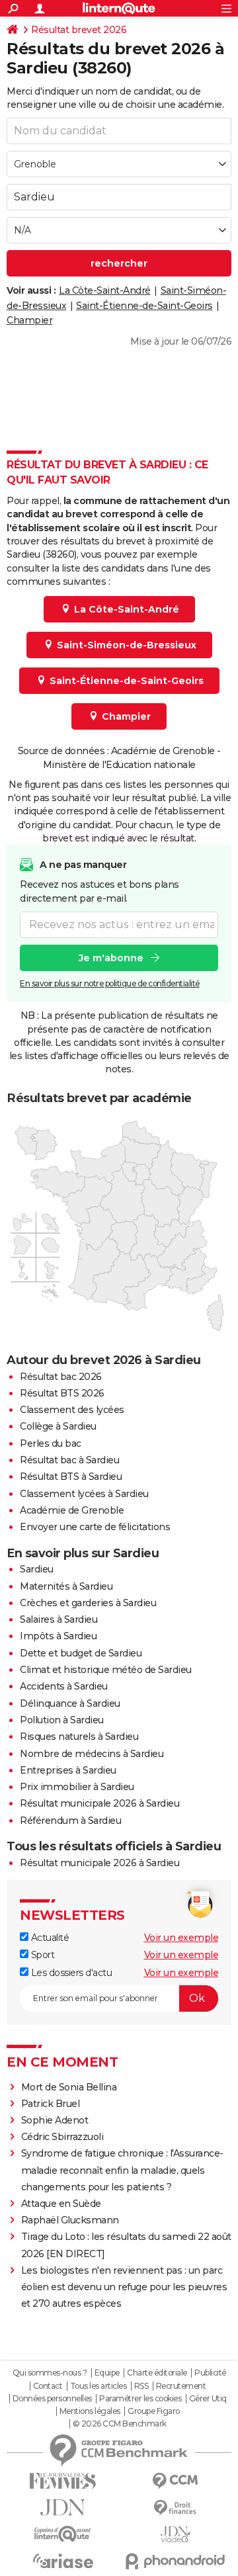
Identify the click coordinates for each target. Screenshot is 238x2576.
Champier (29, 320)
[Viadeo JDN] (175, 2535)
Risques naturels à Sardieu (79, 1737)
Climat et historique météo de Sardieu (106, 1670)
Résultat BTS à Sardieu (71, 1477)
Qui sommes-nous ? (50, 2373)
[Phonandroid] (175, 2561)
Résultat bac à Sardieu (69, 1460)
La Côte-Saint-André (105, 290)
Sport (41, 1955)
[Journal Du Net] (63, 2508)
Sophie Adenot (55, 2120)
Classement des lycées (72, 1410)
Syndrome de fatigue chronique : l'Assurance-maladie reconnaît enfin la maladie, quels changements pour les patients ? (122, 2170)
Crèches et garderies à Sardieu (88, 1603)
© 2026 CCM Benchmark (120, 2424)
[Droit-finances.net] (175, 2508)
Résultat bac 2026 (61, 1377)
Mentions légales (90, 2411)
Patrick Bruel (51, 2104)
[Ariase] (63, 2561)
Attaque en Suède (61, 2204)
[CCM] (175, 2481)
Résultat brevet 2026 (79, 30)
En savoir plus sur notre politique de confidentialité (110, 983)
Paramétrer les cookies (140, 2399)
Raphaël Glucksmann (70, 2220)
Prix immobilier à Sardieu (77, 1787)
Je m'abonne (111, 958)
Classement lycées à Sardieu (84, 1494)
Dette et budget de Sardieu (81, 1653)
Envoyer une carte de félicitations (95, 1527)
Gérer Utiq (208, 2399)
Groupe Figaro (154, 2411)
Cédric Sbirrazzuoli (62, 2137)
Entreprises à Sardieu (68, 1770)
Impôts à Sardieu (58, 1636)
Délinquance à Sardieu (70, 1703)
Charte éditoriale (157, 2373)
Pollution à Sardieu (62, 1720)
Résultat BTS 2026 (62, 1393)
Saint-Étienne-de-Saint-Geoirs (144, 306)
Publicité (210, 2373)
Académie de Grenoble (72, 1510)
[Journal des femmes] (63, 2481)
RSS (141, 2386)
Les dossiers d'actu (70, 1973)
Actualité (49, 1938)
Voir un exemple (181, 1938)
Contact (48, 2386)
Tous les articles (99, 2386)
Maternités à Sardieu (66, 1586)
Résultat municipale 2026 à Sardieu (99, 1803)
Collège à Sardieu (58, 1426)
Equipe (107, 2373)
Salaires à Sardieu (59, 1619)
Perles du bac (51, 1443)
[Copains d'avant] (63, 2534)
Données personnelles (52, 2399)
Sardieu (37, 1569)
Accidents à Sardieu (64, 1686)
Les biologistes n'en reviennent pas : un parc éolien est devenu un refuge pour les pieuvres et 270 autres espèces (124, 2287)
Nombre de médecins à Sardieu (92, 1754)
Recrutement (181, 2386)
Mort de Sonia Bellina (69, 2087)
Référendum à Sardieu (70, 1821)
